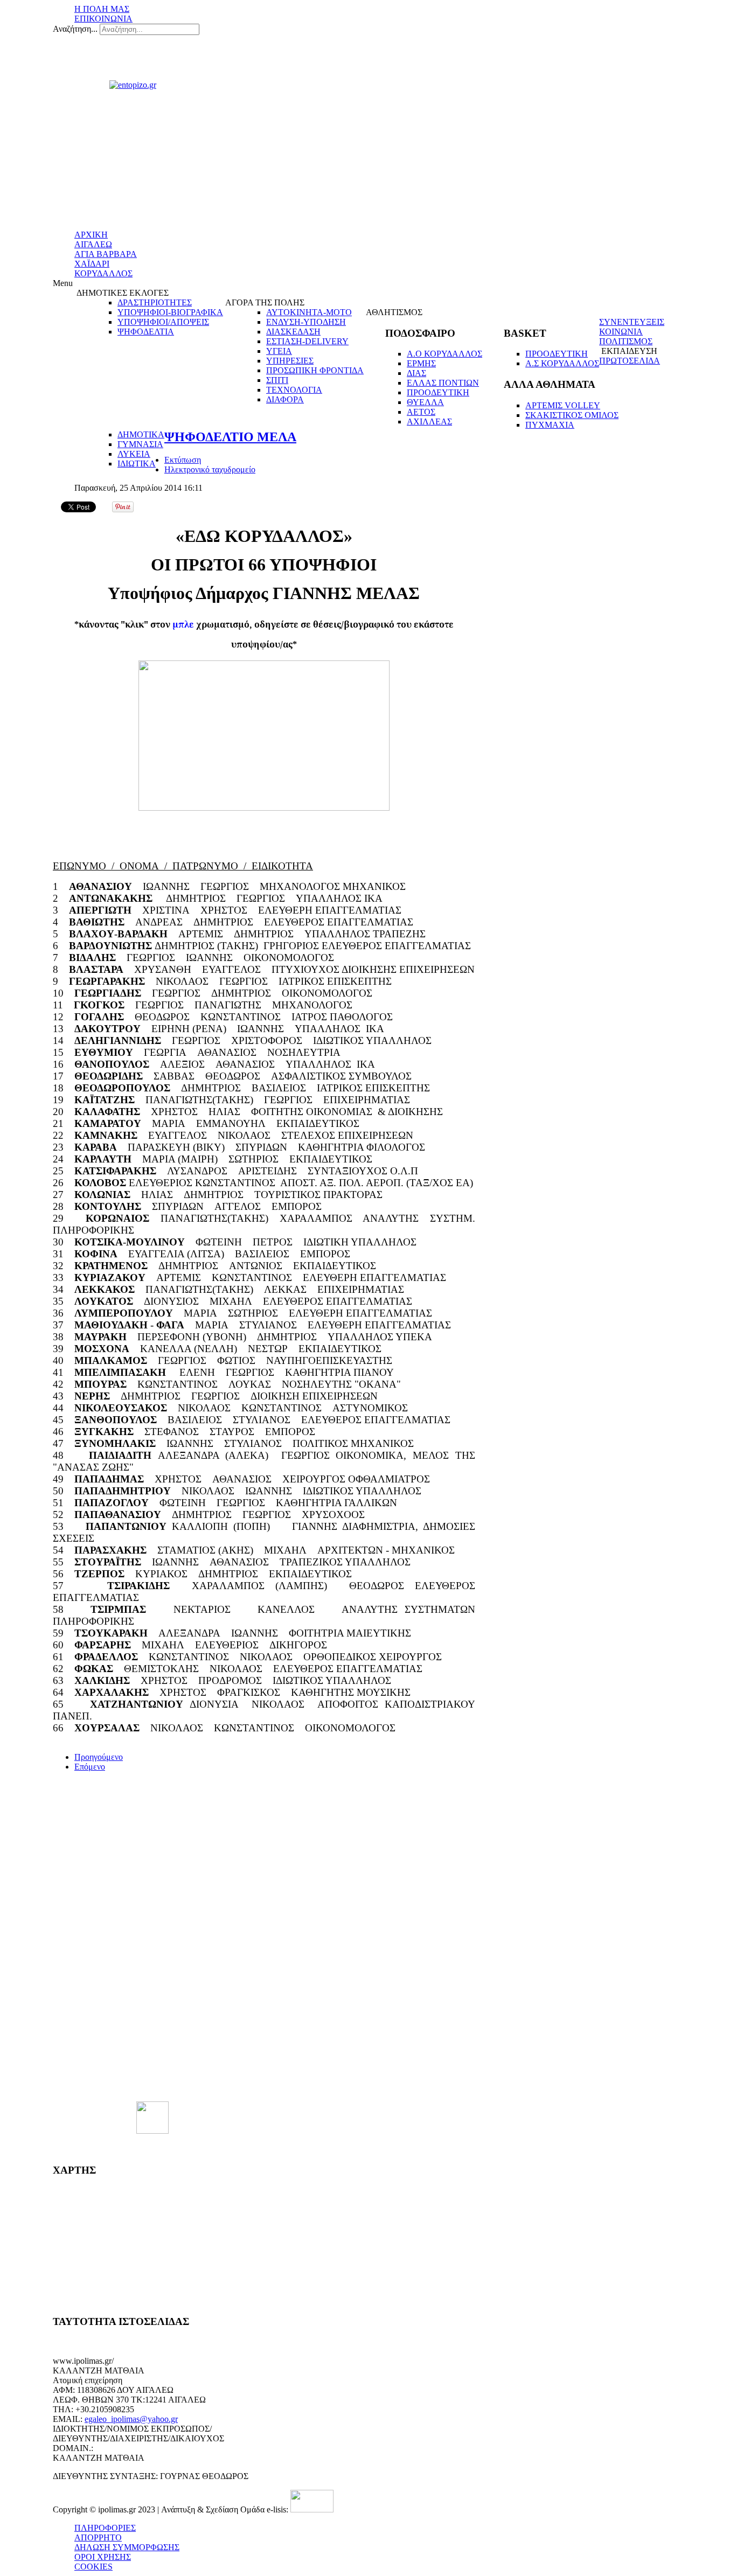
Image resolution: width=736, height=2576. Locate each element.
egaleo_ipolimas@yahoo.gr (131, 2419)
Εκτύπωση (183, 460)
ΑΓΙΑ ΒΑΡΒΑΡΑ (106, 254)
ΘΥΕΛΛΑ (425, 402)
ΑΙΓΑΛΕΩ (93, 244)
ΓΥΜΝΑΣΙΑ (140, 444)
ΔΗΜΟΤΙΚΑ (141, 434)
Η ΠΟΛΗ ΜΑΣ (102, 9)
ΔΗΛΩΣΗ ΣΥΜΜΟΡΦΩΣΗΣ (127, 2547)
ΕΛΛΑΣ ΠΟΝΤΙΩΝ (443, 383)
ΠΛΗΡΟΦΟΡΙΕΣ (105, 2528)
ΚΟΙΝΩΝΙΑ (621, 332)
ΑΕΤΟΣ (421, 412)
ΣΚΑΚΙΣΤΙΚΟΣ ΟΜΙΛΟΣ (572, 415)
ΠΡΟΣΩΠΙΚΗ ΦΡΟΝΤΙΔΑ (315, 370)
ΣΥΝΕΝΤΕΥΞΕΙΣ (632, 322)
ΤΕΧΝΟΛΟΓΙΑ (294, 390)
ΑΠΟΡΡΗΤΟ (98, 2537)
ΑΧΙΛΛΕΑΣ (429, 422)
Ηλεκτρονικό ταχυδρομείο (210, 469)
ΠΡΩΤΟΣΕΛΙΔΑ (630, 361)
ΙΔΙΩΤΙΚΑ (137, 464)
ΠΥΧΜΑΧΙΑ (550, 425)
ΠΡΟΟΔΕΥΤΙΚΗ (438, 392)
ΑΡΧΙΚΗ (91, 235)
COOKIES (93, 2567)
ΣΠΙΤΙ (277, 380)
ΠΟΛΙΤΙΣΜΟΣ (626, 341)
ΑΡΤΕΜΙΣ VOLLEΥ (563, 405)
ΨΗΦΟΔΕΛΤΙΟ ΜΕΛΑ (230, 437)
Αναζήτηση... (75, 29)
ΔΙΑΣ (416, 373)
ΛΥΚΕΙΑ (134, 454)
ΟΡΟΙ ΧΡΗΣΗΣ (103, 2557)
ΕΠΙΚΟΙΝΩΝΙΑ (103, 19)
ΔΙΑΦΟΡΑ (285, 399)
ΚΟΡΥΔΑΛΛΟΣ (103, 273)
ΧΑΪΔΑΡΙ (92, 264)
